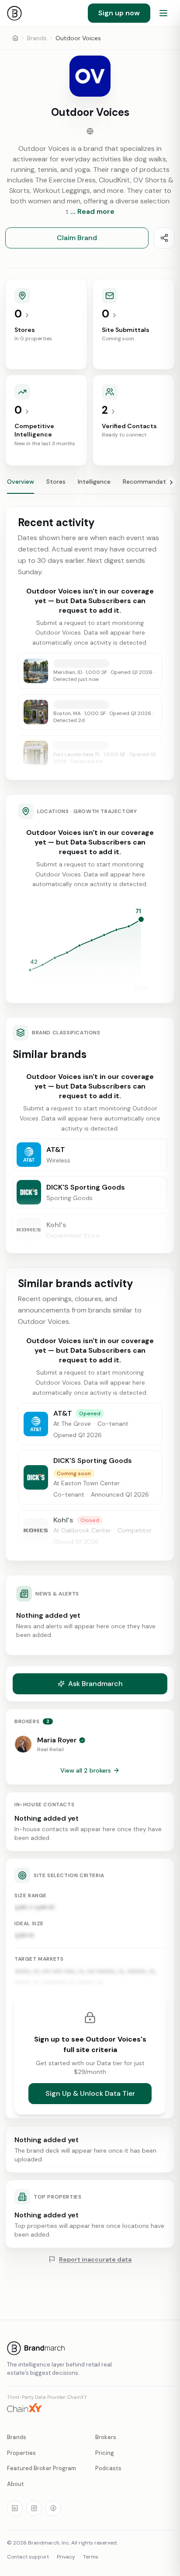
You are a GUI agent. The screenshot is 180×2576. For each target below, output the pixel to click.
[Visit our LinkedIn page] (15, 2508)
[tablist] (90, 485)
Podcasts (108, 2468)
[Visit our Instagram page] (34, 2508)
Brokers (106, 2437)
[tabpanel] (90, 1081)
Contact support (28, 2557)
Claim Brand (77, 238)
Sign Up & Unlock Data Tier (90, 2093)
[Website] (90, 131)
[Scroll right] (171, 482)
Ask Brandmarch (95, 1684)
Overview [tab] (21, 482)
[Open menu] (163, 13)
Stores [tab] (56, 482)
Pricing (105, 2453)
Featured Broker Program (42, 2468)
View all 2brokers (86, 1770)
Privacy (66, 2557)
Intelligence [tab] (94, 482)
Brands (37, 38)
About (16, 2484)
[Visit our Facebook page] (53, 2508)
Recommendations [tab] (150, 482)
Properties (21, 2453)
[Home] (15, 38)
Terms (91, 2557)
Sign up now (119, 13)
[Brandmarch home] (14, 13)
